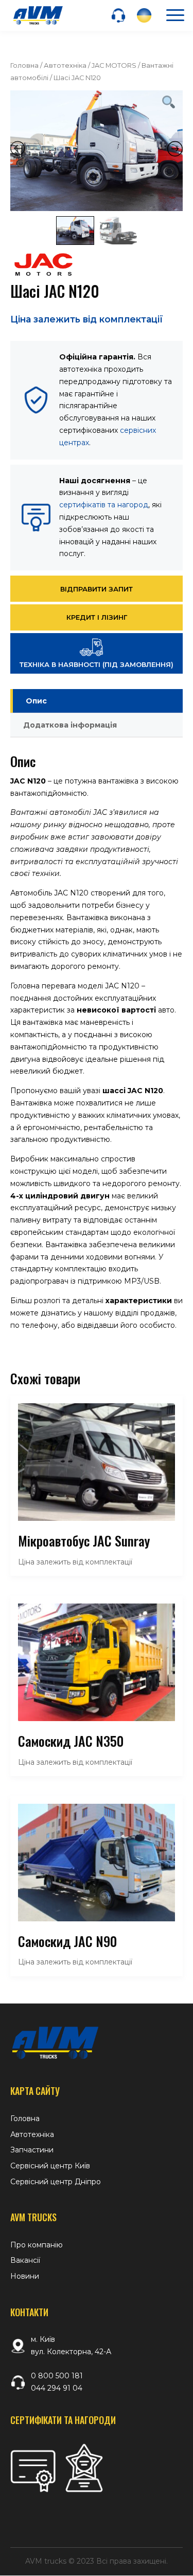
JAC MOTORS (114, 65)
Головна (24, 65)
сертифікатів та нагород (104, 505)
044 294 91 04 (57, 2388)
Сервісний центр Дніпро (56, 2182)
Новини (25, 2276)
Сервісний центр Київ (50, 2166)
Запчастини (32, 2150)
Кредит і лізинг (97, 617)
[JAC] (43, 267)
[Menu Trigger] (175, 15)
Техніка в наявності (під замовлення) (97, 664)
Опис (36, 701)
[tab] (97, 701)
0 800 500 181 (57, 2376)
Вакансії (25, 2260)
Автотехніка (65, 65)
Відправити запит (97, 589)
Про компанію (37, 2245)
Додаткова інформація (70, 725)
